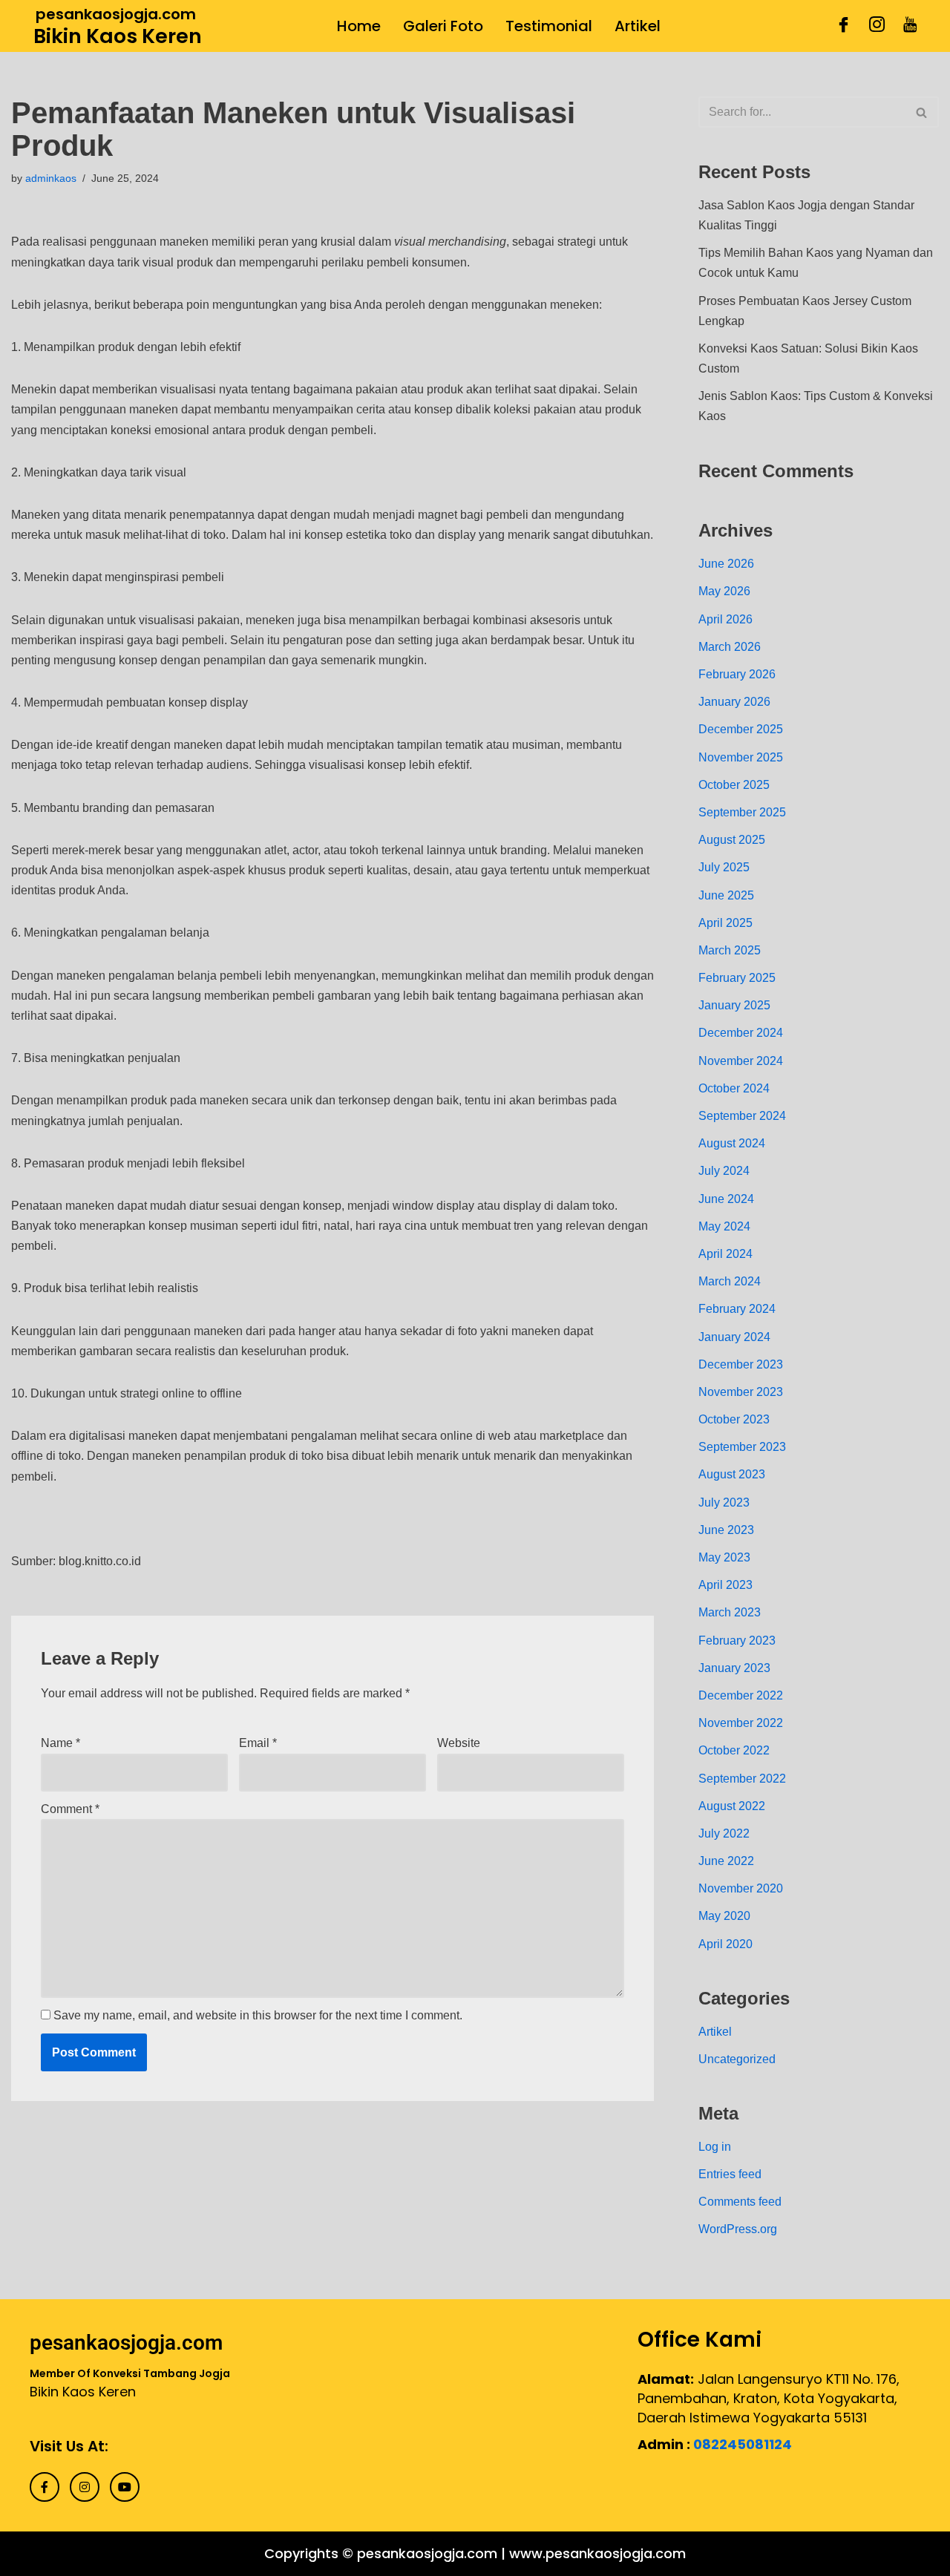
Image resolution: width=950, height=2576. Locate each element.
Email (258, 1743)
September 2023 (742, 1447)
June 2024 (726, 1199)
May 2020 (724, 1916)
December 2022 (741, 1695)
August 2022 (732, 1806)
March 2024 (730, 1281)
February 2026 (737, 674)
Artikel (638, 26)
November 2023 (741, 1392)
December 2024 (741, 1033)
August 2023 (732, 1474)
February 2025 (737, 978)
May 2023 (724, 1557)
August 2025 (732, 840)
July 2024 (724, 1171)
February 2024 (737, 1309)
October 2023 (734, 1419)
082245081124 (743, 2444)
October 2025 (734, 785)
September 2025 (742, 812)
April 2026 (725, 619)
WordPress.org (738, 2229)
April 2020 (725, 1944)
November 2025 (741, 757)
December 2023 (741, 1364)
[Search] (922, 112)
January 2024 (734, 1337)
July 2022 (724, 1833)
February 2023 (737, 1641)
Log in (715, 2147)
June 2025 (726, 895)
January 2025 (734, 1005)
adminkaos (51, 178)
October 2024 (734, 1088)
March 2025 (730, 950)
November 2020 (741, 1888)
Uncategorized (737, 2059)
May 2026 (724, 591)
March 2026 (730, 647)
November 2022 (741, 1723)
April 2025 (725, 923)
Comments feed (740, 2202)
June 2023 (726, 1530)
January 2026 (734, 702)
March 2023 (730, 1612)
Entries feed (730, 2174)
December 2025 (741, 729)
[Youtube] (910, 26)
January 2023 (734, 1668)
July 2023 (724, 1502)
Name (60, 1743)
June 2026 (726, 564)
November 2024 (741, 1061)
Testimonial (549, 26)
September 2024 (742, 1116)
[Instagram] (877, 26)
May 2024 (724, 1226)
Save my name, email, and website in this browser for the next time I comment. (258, 2015)
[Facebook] (843, 26)
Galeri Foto (443, 26)
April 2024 (725, 1254)
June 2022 (726, 1861)
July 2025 (724, 867)
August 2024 (732, 1143)
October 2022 (734, 1750)
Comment (70, 1809)
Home (359, 26)
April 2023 (725, 1585)
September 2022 (742, 1779)
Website (459, 1743)
